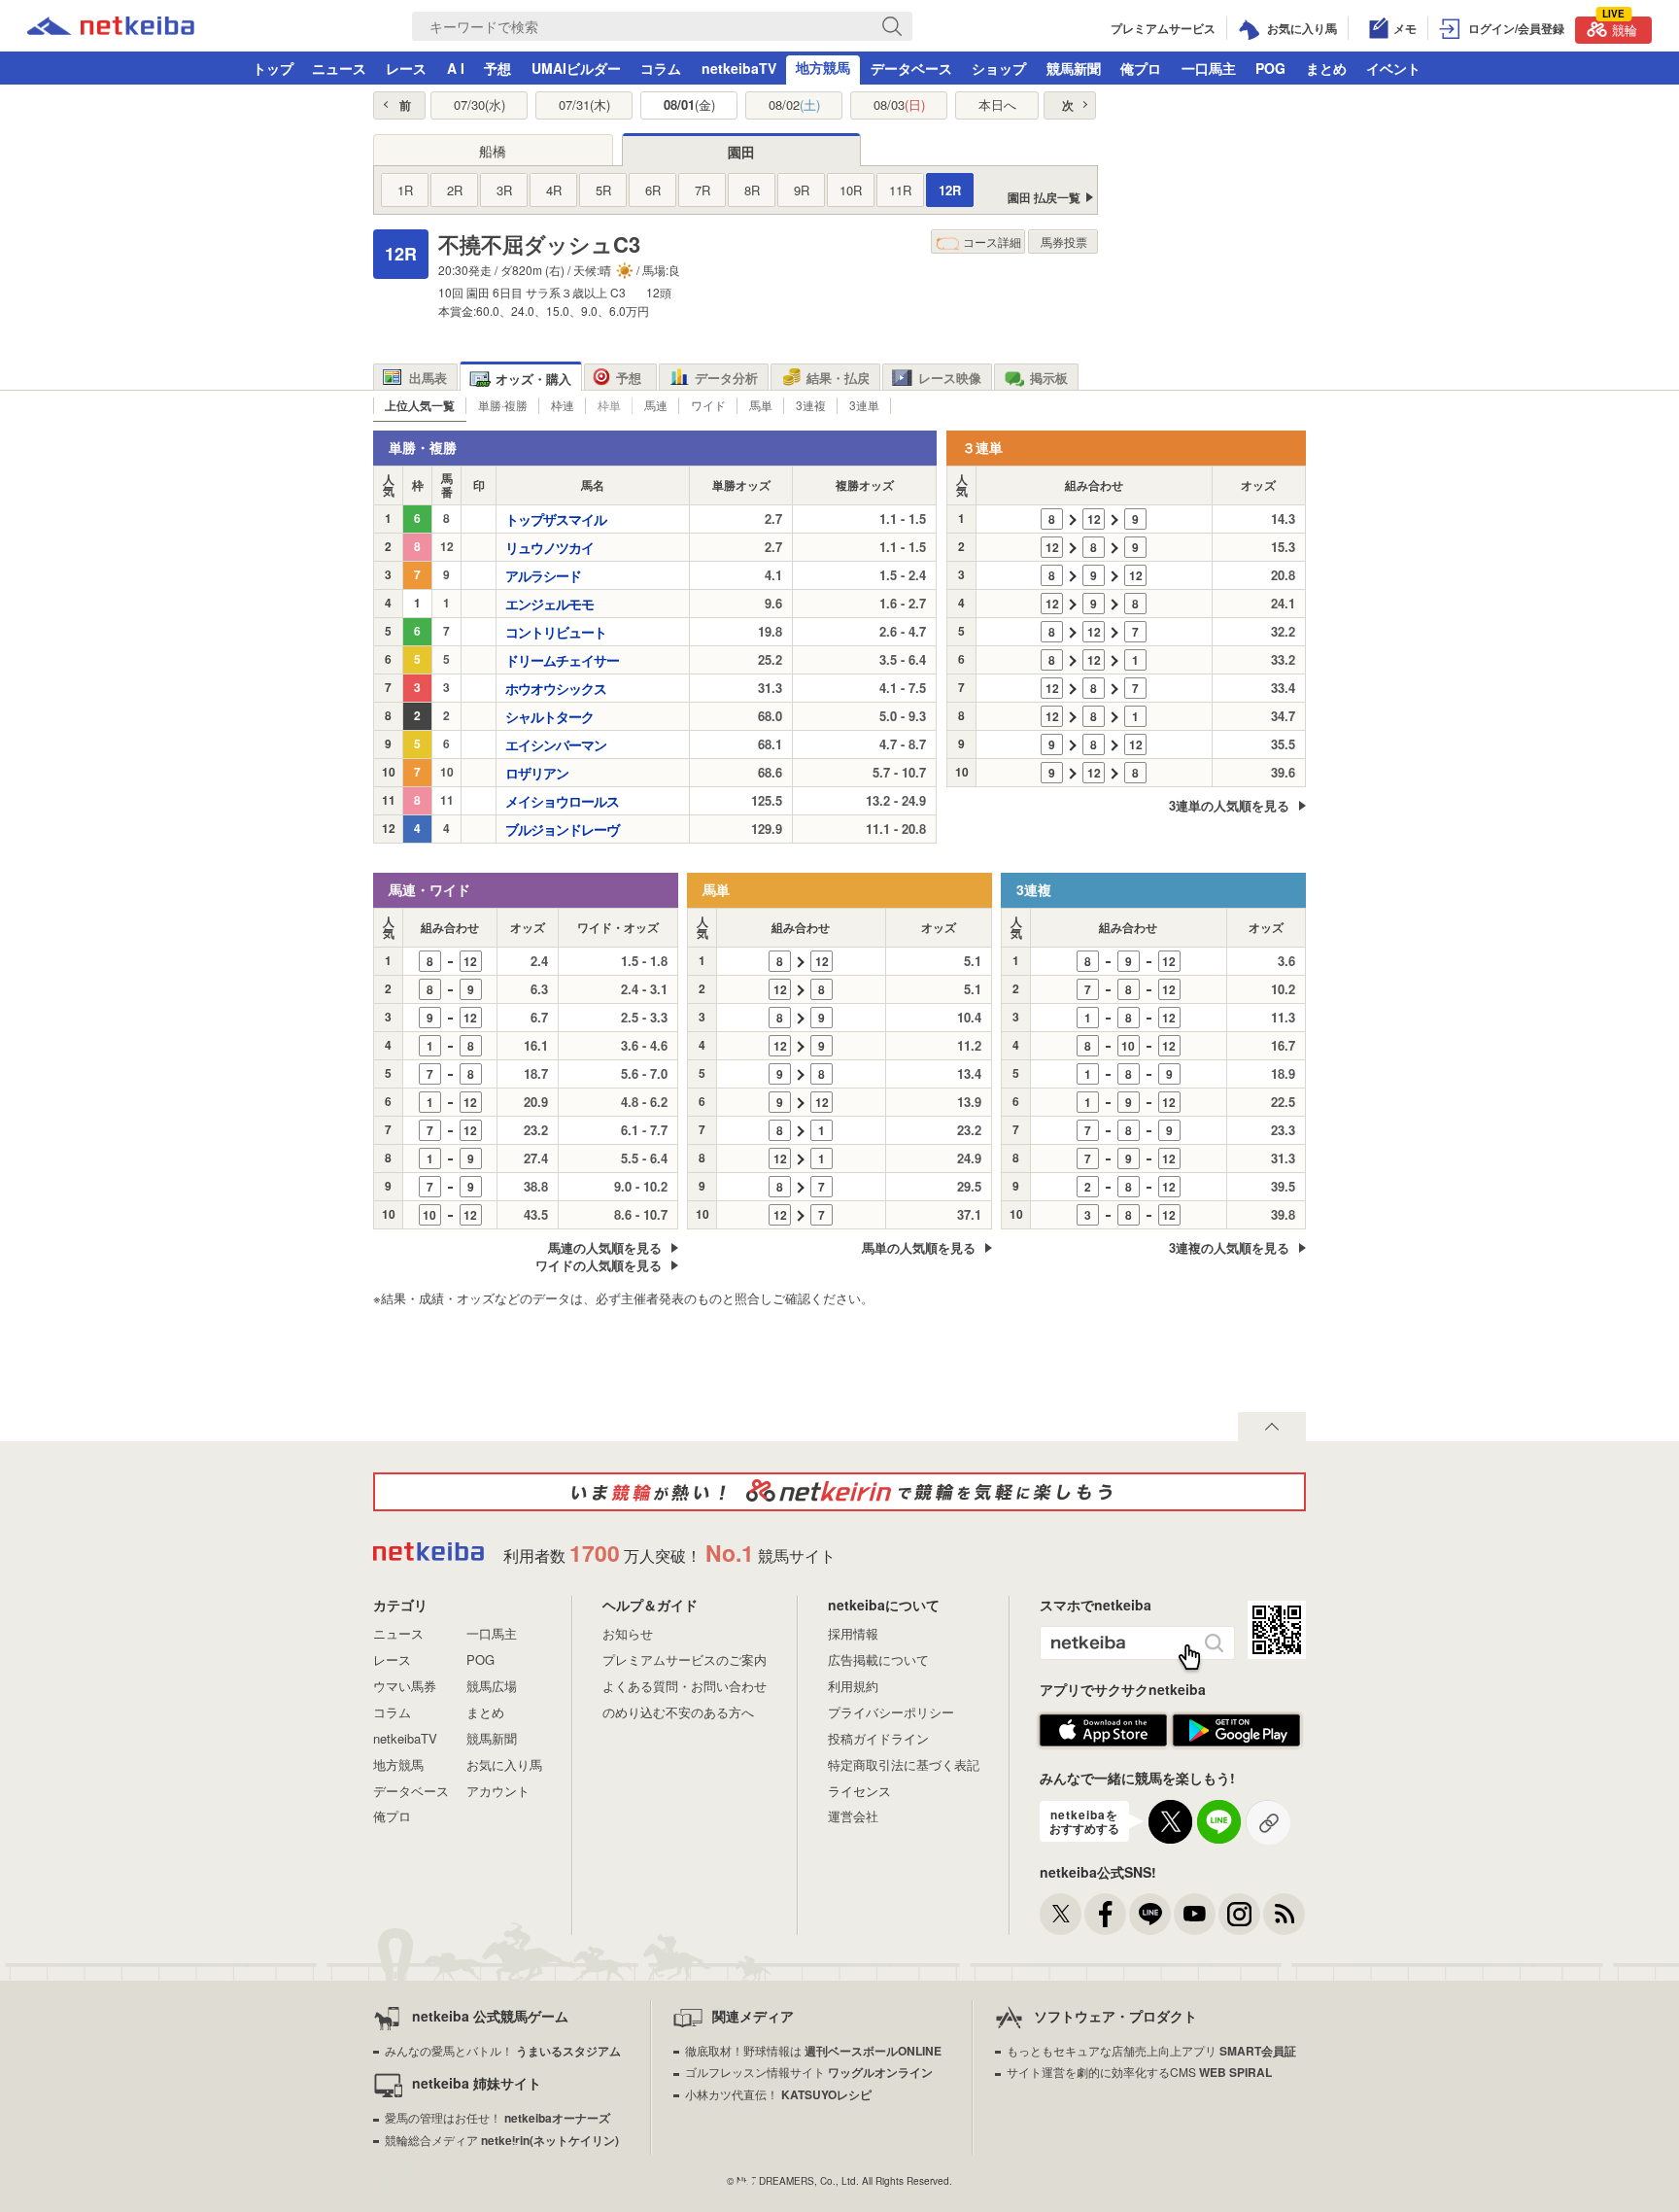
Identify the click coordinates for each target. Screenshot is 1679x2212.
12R (950, 190)
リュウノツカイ (549, 547)
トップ (273, 68)
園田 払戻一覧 (1044, 198)
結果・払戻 (838, 378)
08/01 (689, 105)
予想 (497, 68)
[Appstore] (1103, 1742)
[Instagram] (1239, 1914)
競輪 (1620, 28)
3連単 (864, 405)
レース (406, 68)
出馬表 (428, 378)
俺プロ (1141, 68)
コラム (661, 68)
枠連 (563, 405)
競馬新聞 (1074, 68)
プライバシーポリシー (891, 1712)
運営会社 (853, 1816)
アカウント (498, 1791)
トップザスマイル (556, 519)
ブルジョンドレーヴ (562, 829)
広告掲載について (878, 1659)
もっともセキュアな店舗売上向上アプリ (1151, 2050)
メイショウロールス (562, 801)
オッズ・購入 (533, 379)
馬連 (656, 405)
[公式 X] (1061, 1914)
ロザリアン (537, 773)
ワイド (708, 405)
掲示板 (1049, 378)
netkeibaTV (739, 68)
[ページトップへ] (1272, 1427)
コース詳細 (992, 242)
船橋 (493, 151)
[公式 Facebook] (1105, 1914)
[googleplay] (1236, 1742)
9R (802, 190)
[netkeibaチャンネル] (1195, 1914)
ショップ (999, 68)
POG (1270, 68)
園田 (741, 152)
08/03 (899, 105)
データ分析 (726, 378)
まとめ (1326, 68)
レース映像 (950, 378)
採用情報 (853, 1633)
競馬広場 (492, 1686)
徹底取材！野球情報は (813, 2050)
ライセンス (859, 1791)
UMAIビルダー (576, 68)
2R (455, 190)
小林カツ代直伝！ (778, 2094)
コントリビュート (556, 632)
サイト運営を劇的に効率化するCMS (1139, 2072)
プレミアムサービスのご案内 (685, 1659)
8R (752, 190)
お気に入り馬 (504, 1764)
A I (456, 68)
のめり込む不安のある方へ (678, 1712)
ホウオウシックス (556, 688)
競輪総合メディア (502, 2140)
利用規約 (853, 1686)
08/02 (794, 105)
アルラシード (543, 575)
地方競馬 (823, 67)
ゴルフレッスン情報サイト (809, 2072)
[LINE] (1150, 1914)
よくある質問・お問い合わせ (685, 1686)
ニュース (339, 68)
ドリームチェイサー (562, 660)
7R (702, 190)
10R (851, 190)
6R (653, 190)
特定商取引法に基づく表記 (904, 1764)
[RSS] (1284, 1914)
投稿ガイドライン (878, 1738)
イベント (1393, 68)
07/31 (584, 105)
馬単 (761, 405)
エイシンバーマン (556, 744)
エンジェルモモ (549, 604)
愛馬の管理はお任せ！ (497, 2117)
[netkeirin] (839, 1492)
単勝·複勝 (503, 405)
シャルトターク (549, 716)
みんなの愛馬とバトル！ (503, 2050)
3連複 (811, 405)
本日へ (997, 105)
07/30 (480, 105)
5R (603, 190)
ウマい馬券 (405, 1686)
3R (504, 190)
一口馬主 (1209, 68)
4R (554, 190)
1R (405, 190)
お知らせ (628, 1633)
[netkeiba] (111, 29)
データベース (911, 68)
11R (900, 190)
